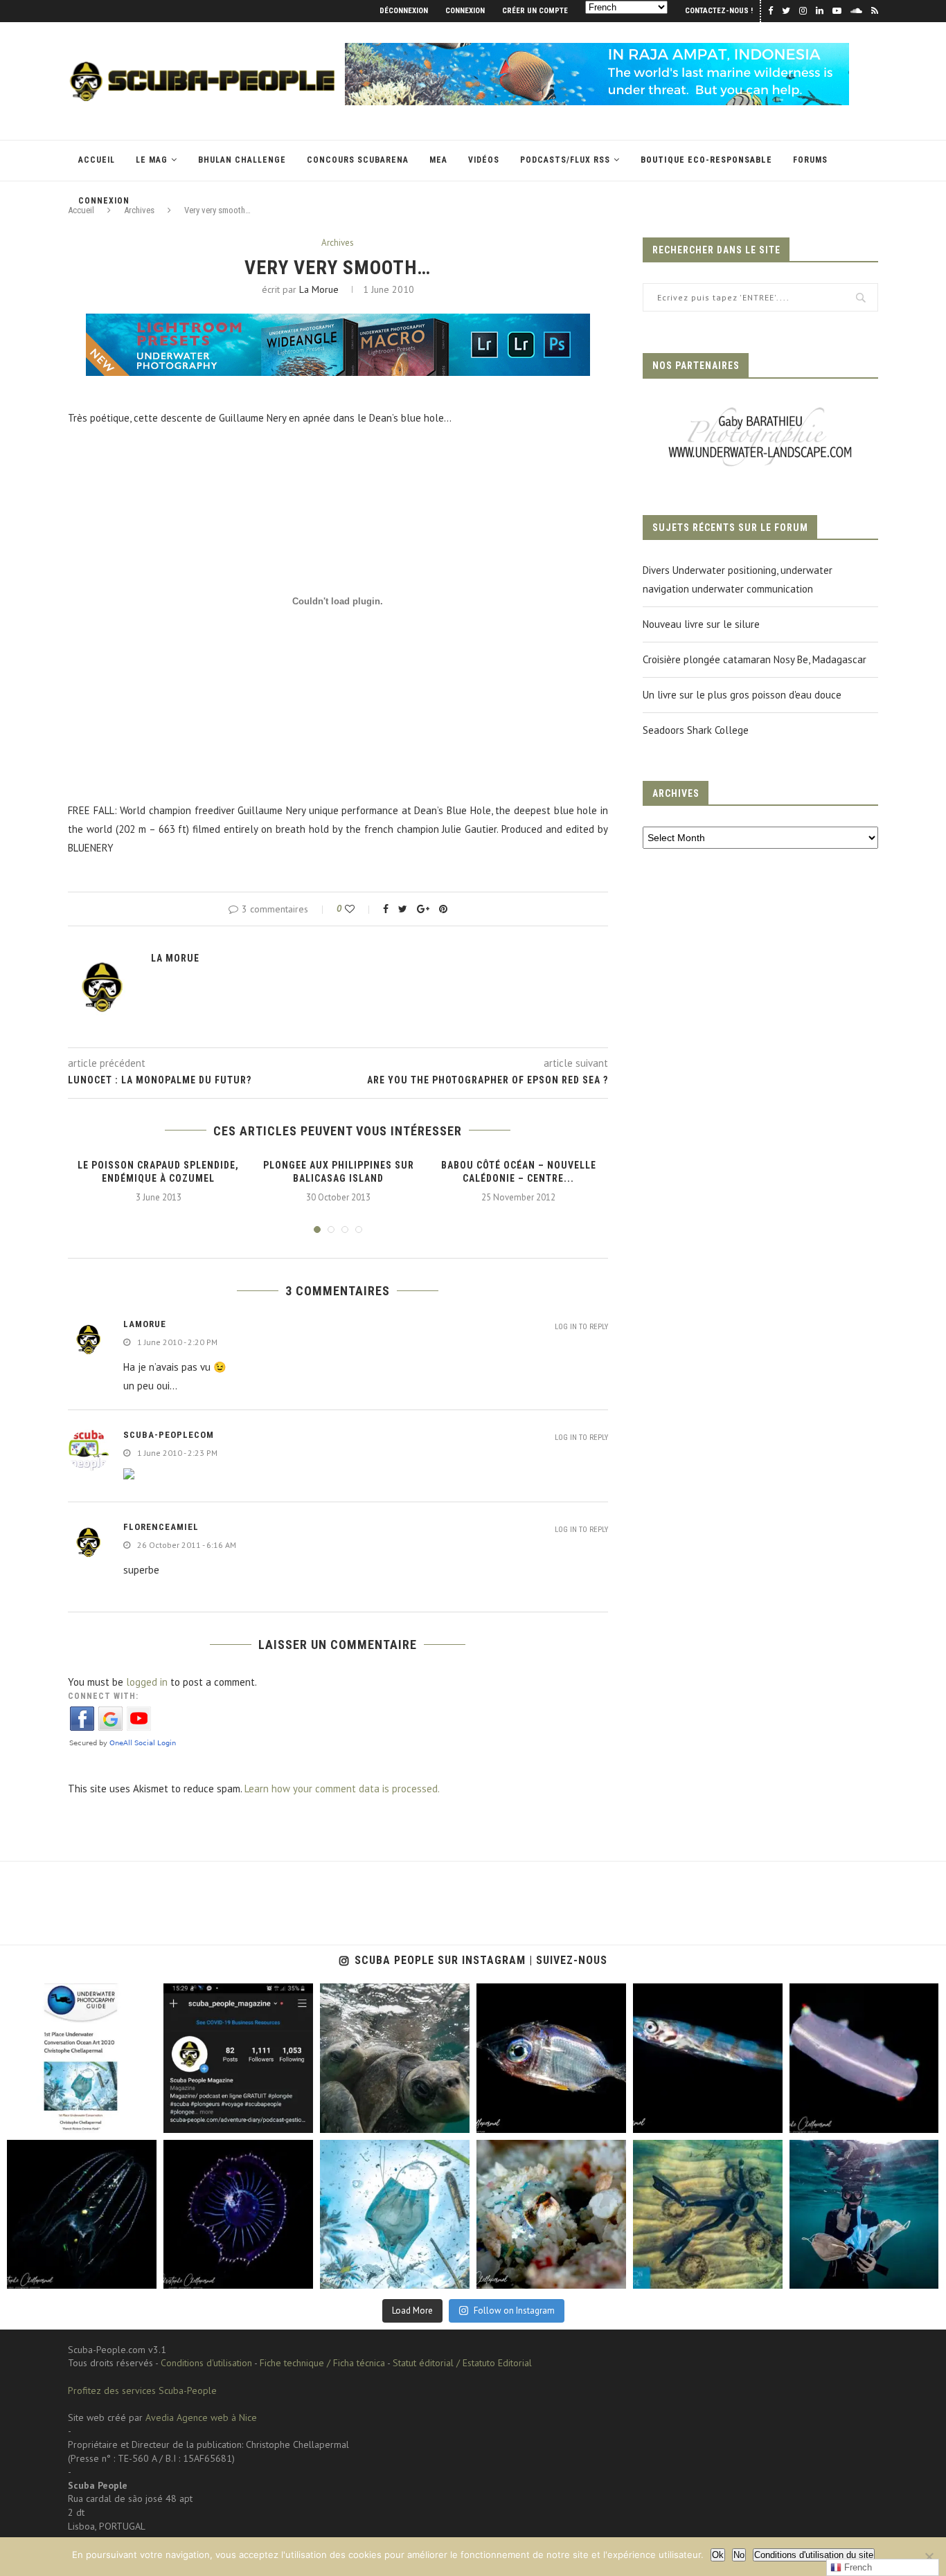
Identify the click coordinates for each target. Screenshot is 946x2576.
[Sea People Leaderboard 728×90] (597, 49)
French (857, 2567)
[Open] (82, 2058)
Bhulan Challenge (242, 160)
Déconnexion (404, 11)
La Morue (319, 289)
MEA (438, 160)
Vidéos (484, 160)
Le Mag (152, 160)
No (739, 2555)
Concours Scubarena (358, 160)
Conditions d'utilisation (206, 2363)
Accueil (97, 160)
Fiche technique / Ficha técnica (322, 2363)
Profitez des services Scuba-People (142, 2390)
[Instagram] (143, 2119)
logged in (147, 1682)
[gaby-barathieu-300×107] (760, 409)
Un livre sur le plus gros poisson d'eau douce (742, 695)
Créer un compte (535, 11)
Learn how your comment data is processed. (342, 1789)
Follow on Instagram (514, 2311)
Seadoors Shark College (696, 730)
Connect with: (103, 1696)
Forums (810, 160)
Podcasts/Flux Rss (565, 160)
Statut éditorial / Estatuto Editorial (462, 2363)
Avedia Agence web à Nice (201, 2417)
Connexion (465, 11)
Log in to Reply (581, 1327)
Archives (338, 243)
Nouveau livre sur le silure (701, 624)
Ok (718, 2555)
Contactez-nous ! (719, 11)
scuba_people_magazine (55, 1996)
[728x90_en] (338, 323)
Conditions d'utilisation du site (814, 2555)
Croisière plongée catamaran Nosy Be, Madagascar (755, 659)
